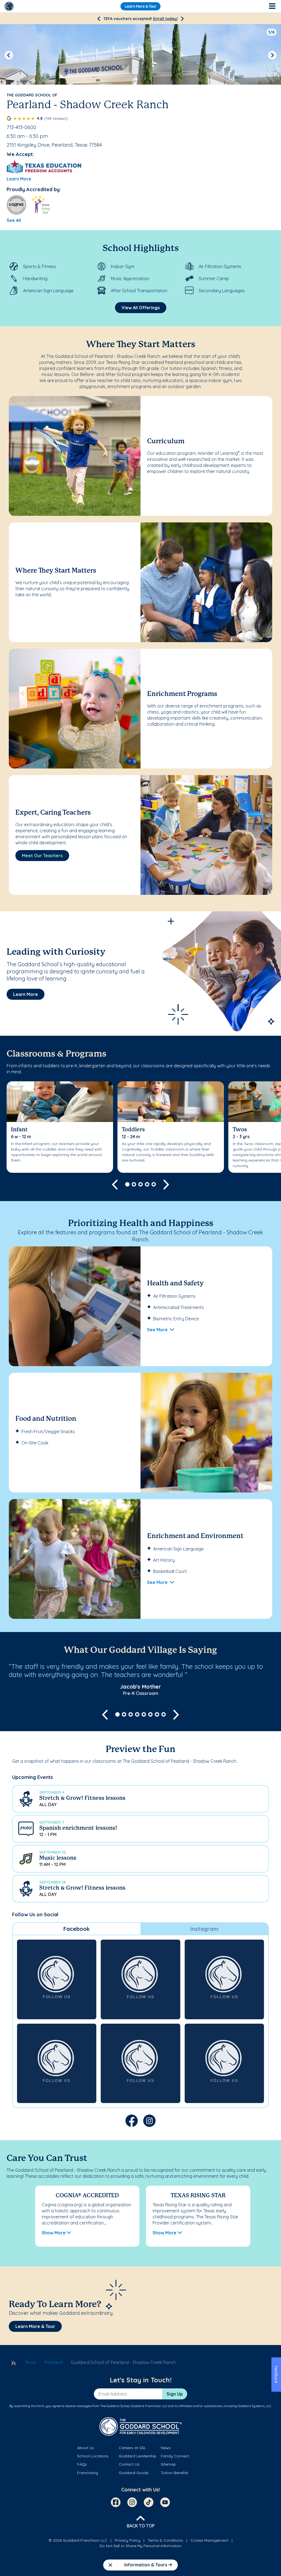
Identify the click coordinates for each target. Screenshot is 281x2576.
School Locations (93, 2456)
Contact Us (129, 2464)
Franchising (88, 2473)
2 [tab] (134, 1184)
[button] (140, 1799)
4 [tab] (147, 1184)
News (166, 2448)
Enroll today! (165, 19)
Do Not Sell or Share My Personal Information (140, 2546)
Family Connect (175, 2456)
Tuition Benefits (175, 2473)
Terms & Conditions (165, 2540)
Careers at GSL (132, 2448)
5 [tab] (154, 1184)
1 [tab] (127, 1184)
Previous (9, 55)
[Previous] (99, 19)
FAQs (82, 2464)
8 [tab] (164, 1714)
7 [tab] (157, 1714)
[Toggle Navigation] (272, 6)
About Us (85, 2448)
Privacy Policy (127, 2540)
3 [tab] (140, 1184)
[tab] (77, 1929)
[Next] (182, 19)
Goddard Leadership (138, 2456)
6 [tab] (150, 1714)
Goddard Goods (134, 2473)
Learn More (19, 179)
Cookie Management (209, 2540)
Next (272, 55)
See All (14, 220)
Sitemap (168, 2464)
